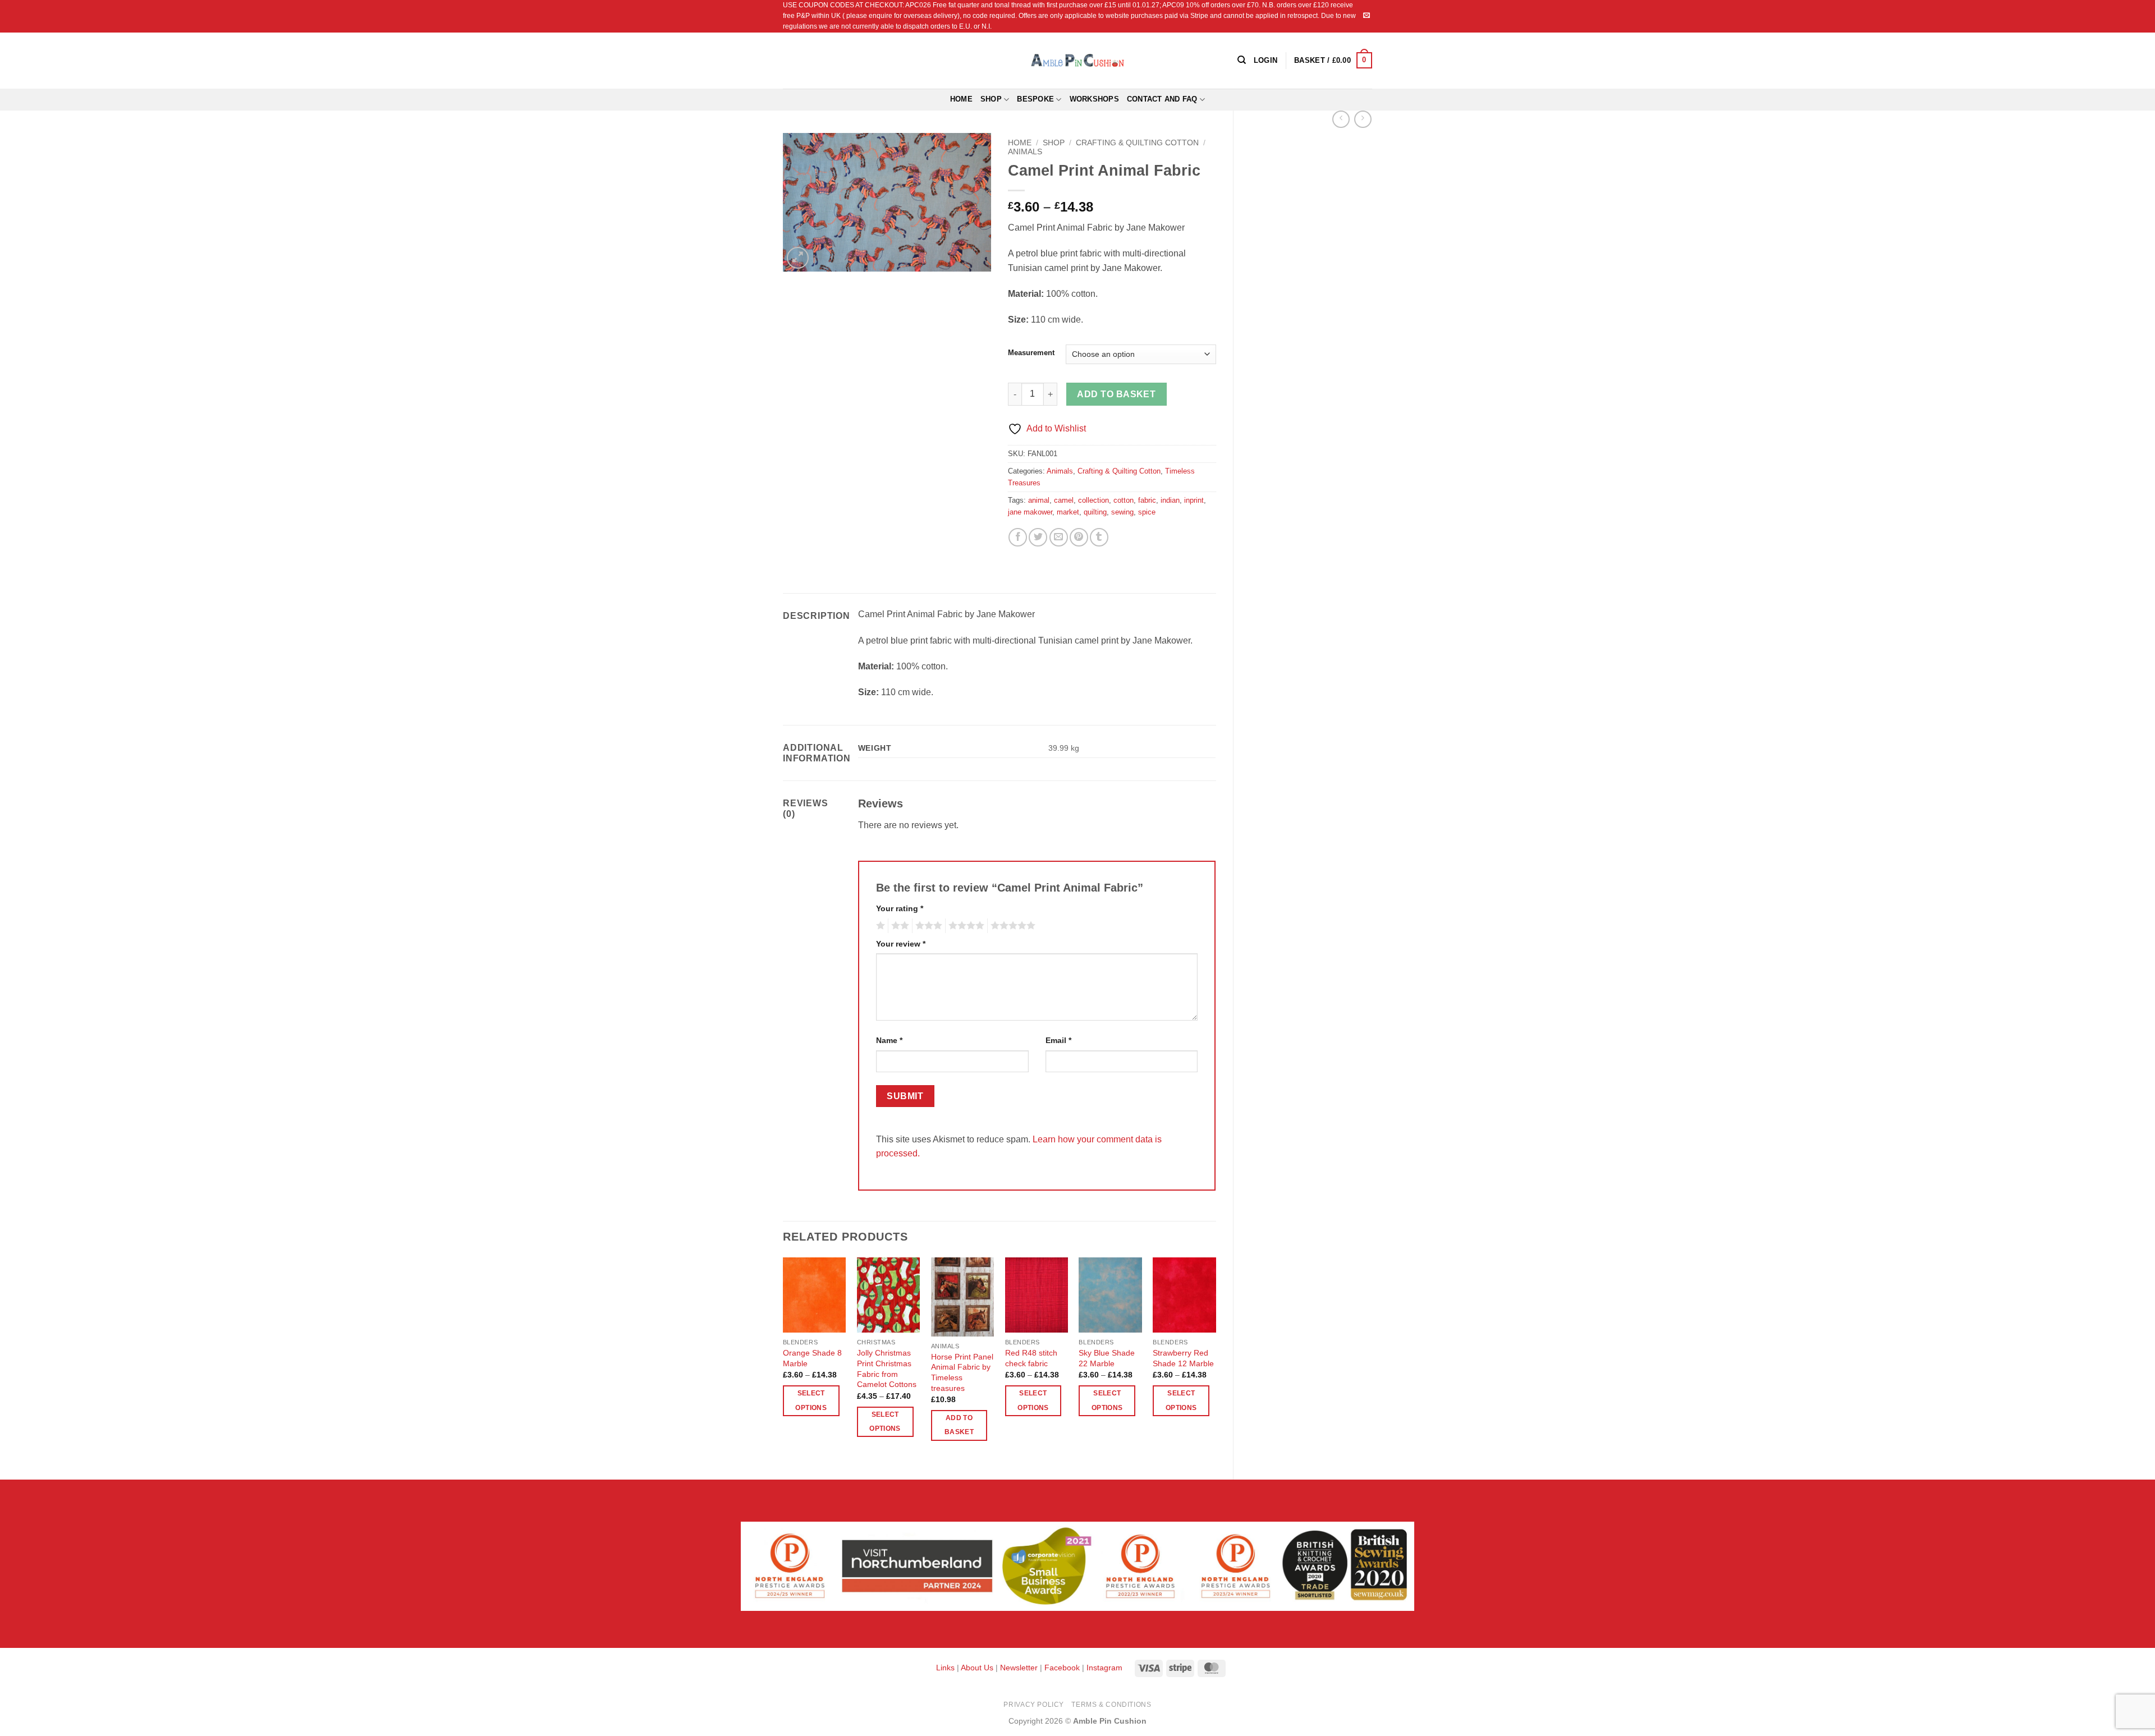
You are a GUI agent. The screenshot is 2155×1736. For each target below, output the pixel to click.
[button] (1333, 61)
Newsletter (1019, 1668)
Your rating (900, 908)
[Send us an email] (1367, 16)
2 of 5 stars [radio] (898, 926)
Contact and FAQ (1162, 99)
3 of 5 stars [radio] (927, 926)
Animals (1025, 152)
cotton (1124, 500)
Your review (901, 944)
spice (1147, 512)
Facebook (1062, 1668)
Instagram (1104, 1668)
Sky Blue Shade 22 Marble (1107, 1358)
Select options (811, 1400)
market (1068, 512)
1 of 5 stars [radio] (879, 926)
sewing (1122, 512)
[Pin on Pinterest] (1079, 537)
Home (961, 99)
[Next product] (1341, 119)
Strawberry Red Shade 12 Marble (1183, 1358)
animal (1039, 500)
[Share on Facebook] (1018, 537)
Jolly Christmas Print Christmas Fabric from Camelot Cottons (887, 1368)
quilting (1095, 512)
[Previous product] (1363, 119)
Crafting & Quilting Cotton (1137, 143)
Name (889, 1040)
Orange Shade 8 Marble (812, 1358)
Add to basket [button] (959, 1425)
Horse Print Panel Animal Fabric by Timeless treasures (962, 1372)
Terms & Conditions (1111, 1705)
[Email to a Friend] (1059, 537)
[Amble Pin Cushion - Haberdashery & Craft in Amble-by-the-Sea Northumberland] (1077, 60)
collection (1093, 500)
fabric (1147, 500)
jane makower (1030, 512)
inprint (1194, 500)
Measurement (1031, 353)
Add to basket (1116, 394)
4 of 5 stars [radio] (965, 926)
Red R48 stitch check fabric (1031, 1358)
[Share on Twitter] (1038, 537)
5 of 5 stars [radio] (1011, 926)
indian (1170, 500)
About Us (977, 1668)
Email (1058, 1040)
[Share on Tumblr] (1099, 537)
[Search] (1242, 60)
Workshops (1094, 99)
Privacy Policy (1034, 1705)
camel (1064, 500)
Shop (991, 99)
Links (946, 1668)
